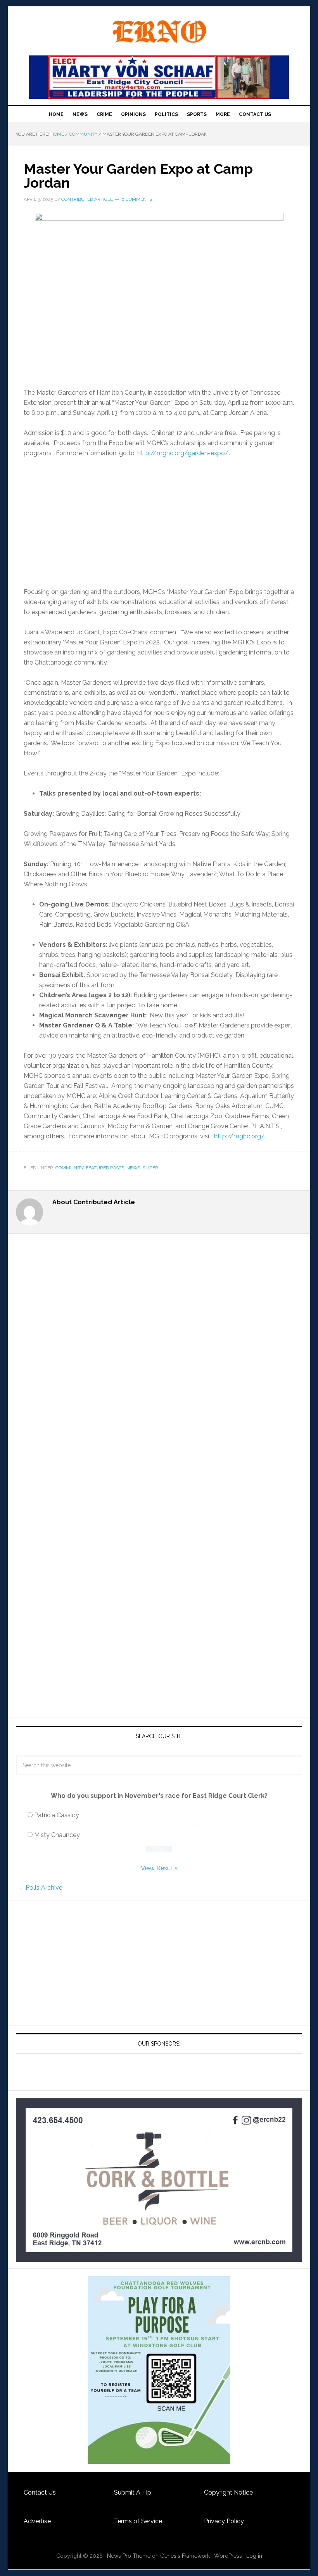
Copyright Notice (228, 2492)
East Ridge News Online (159, 32)
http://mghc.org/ (239, 1136)
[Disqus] (159, 1390)
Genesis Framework (185, 2556)
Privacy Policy (224, 2521)
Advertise (37, 2521)
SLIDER (150, 1168)
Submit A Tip (133, 2492)
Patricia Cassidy (57, 1815)
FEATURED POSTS (105, 1168)
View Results (159, 1868)
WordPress (228, 2556)
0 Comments (137, 199)
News (133, 1168)
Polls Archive (44, 1888)
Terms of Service (138, 2521)
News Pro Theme (129, 2556)
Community (69, 1168)
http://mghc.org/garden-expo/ (183, 453)
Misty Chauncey (57, 1835)
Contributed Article (87, 199)
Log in (254, 2556)
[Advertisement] (159, 523)
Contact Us (40, 2492)
